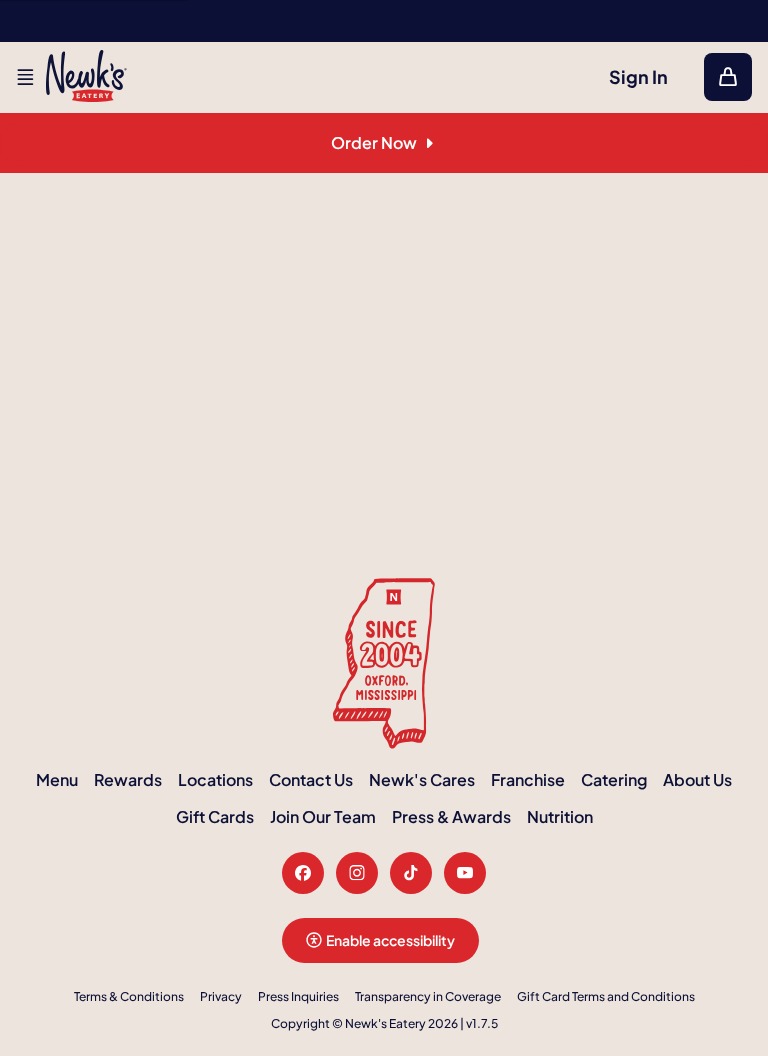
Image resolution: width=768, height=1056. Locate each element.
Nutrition (560, 816)
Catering (614, 779)
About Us (697, 779)
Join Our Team (323, 816)
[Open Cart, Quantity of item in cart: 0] (728, 77)
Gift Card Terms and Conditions (606, 996)
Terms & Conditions (129, 996)
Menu (57, 779)
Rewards (128, 779)
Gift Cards (215, 816)
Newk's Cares (422, 779)
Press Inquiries (298, 996)
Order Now (374, 142)
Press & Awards (451, 816)
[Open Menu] (25, 77)
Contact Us (311, 779)
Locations (215, 779)
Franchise (528, 779)
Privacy (221, 996)
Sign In (638, 76)
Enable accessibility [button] (390, 940)
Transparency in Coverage (428, 996)
